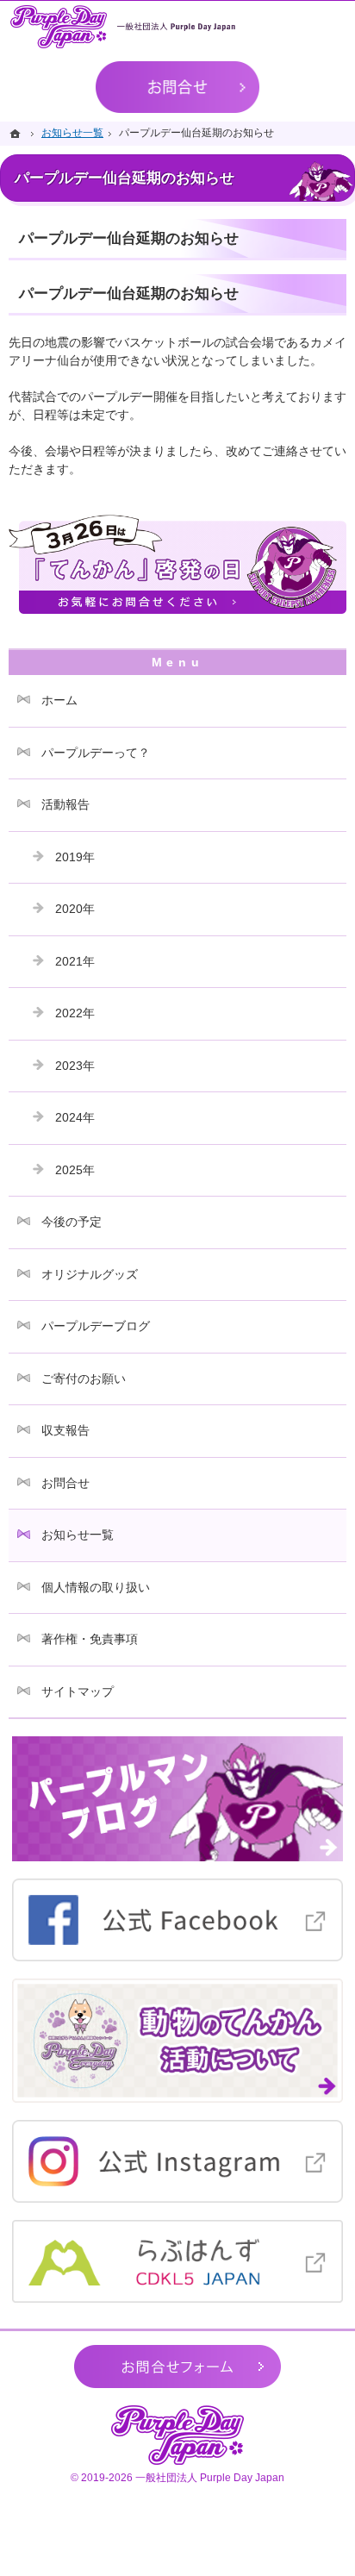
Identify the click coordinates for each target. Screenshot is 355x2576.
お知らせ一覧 (78, 1535)
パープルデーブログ (96, 1326)
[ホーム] (17, 133)
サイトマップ (78, 1691)
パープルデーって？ (96, 753)
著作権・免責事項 (90, 1639)
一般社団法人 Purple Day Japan (210, 2478)
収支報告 (65, 1430)
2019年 (75, 857)
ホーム (59, 700)
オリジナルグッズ (90, 1274)
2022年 (75, 1013)
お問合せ (65, 1483)
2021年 (75, 961)
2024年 (75, 1117)
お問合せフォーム (177, 2367)
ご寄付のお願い (84, 1379)
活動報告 (65, 804)
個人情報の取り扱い (96, 1587)
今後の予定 (72, 1222)
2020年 (75, 909)
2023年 (75, 1066)
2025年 (75, 1170)
